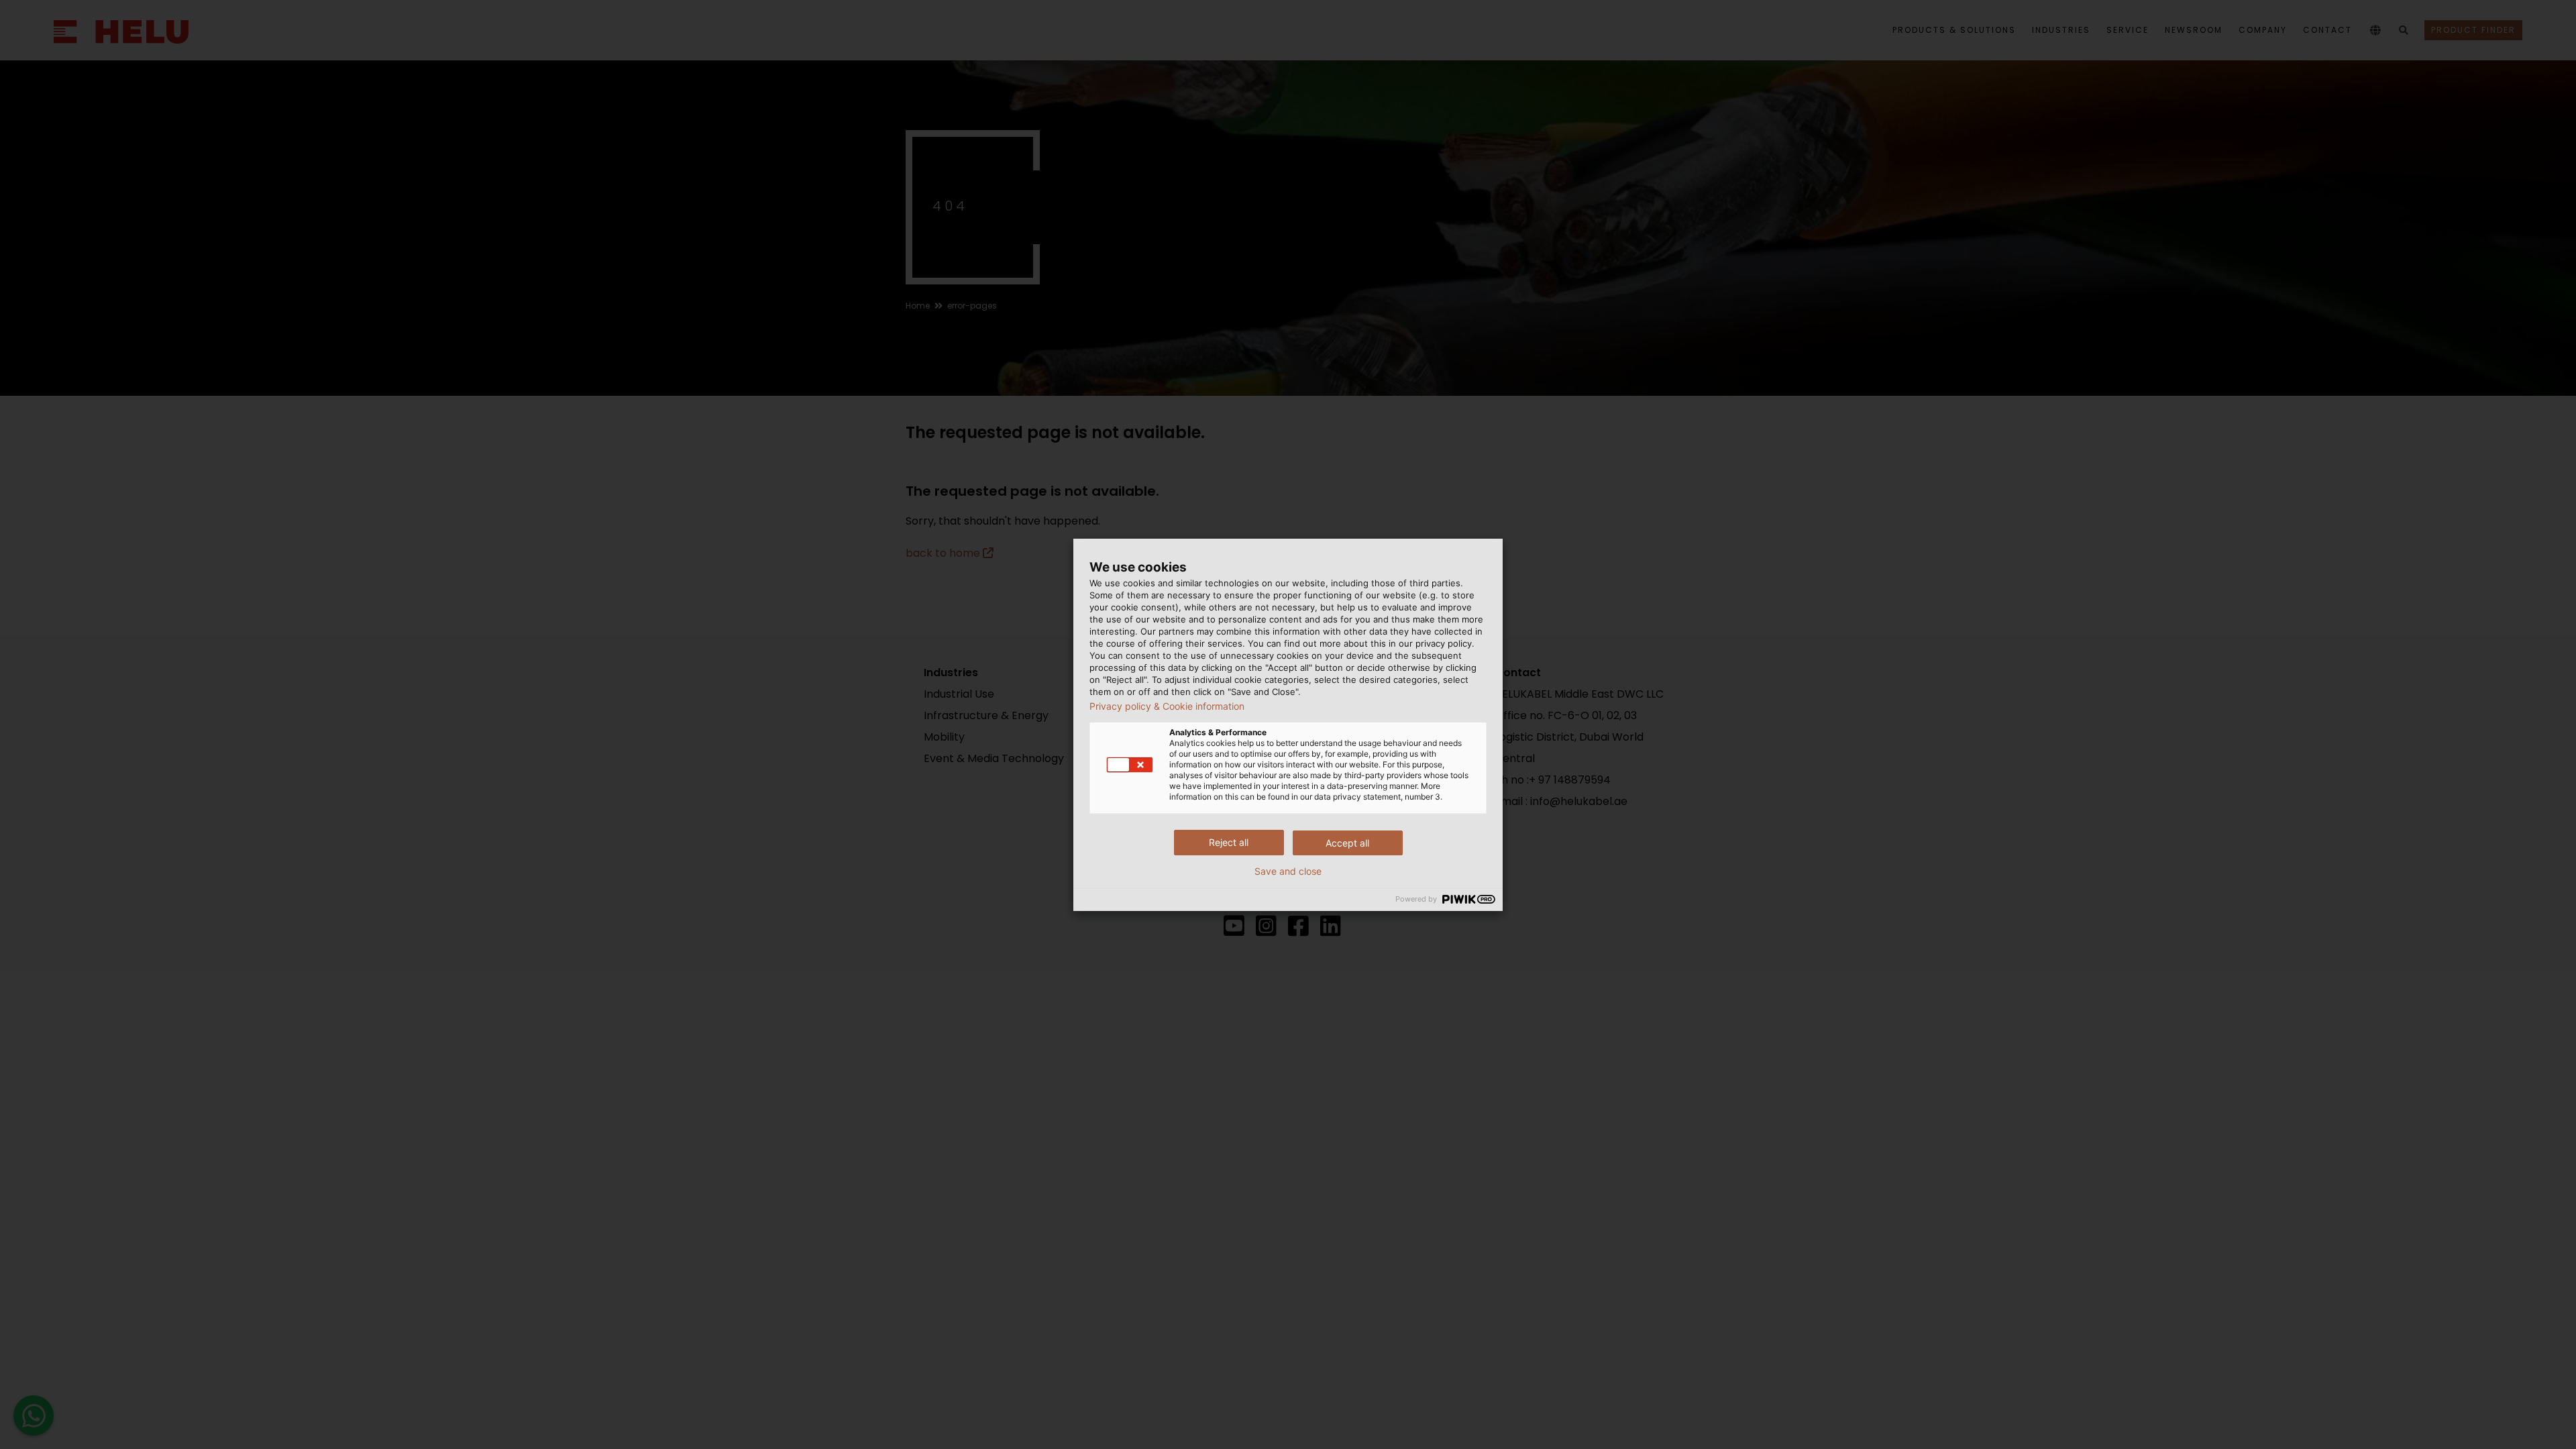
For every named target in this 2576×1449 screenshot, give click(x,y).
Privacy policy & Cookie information (1167, 706)
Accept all (1347, 843)
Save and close (1288, 871)
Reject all (1229, 842)
